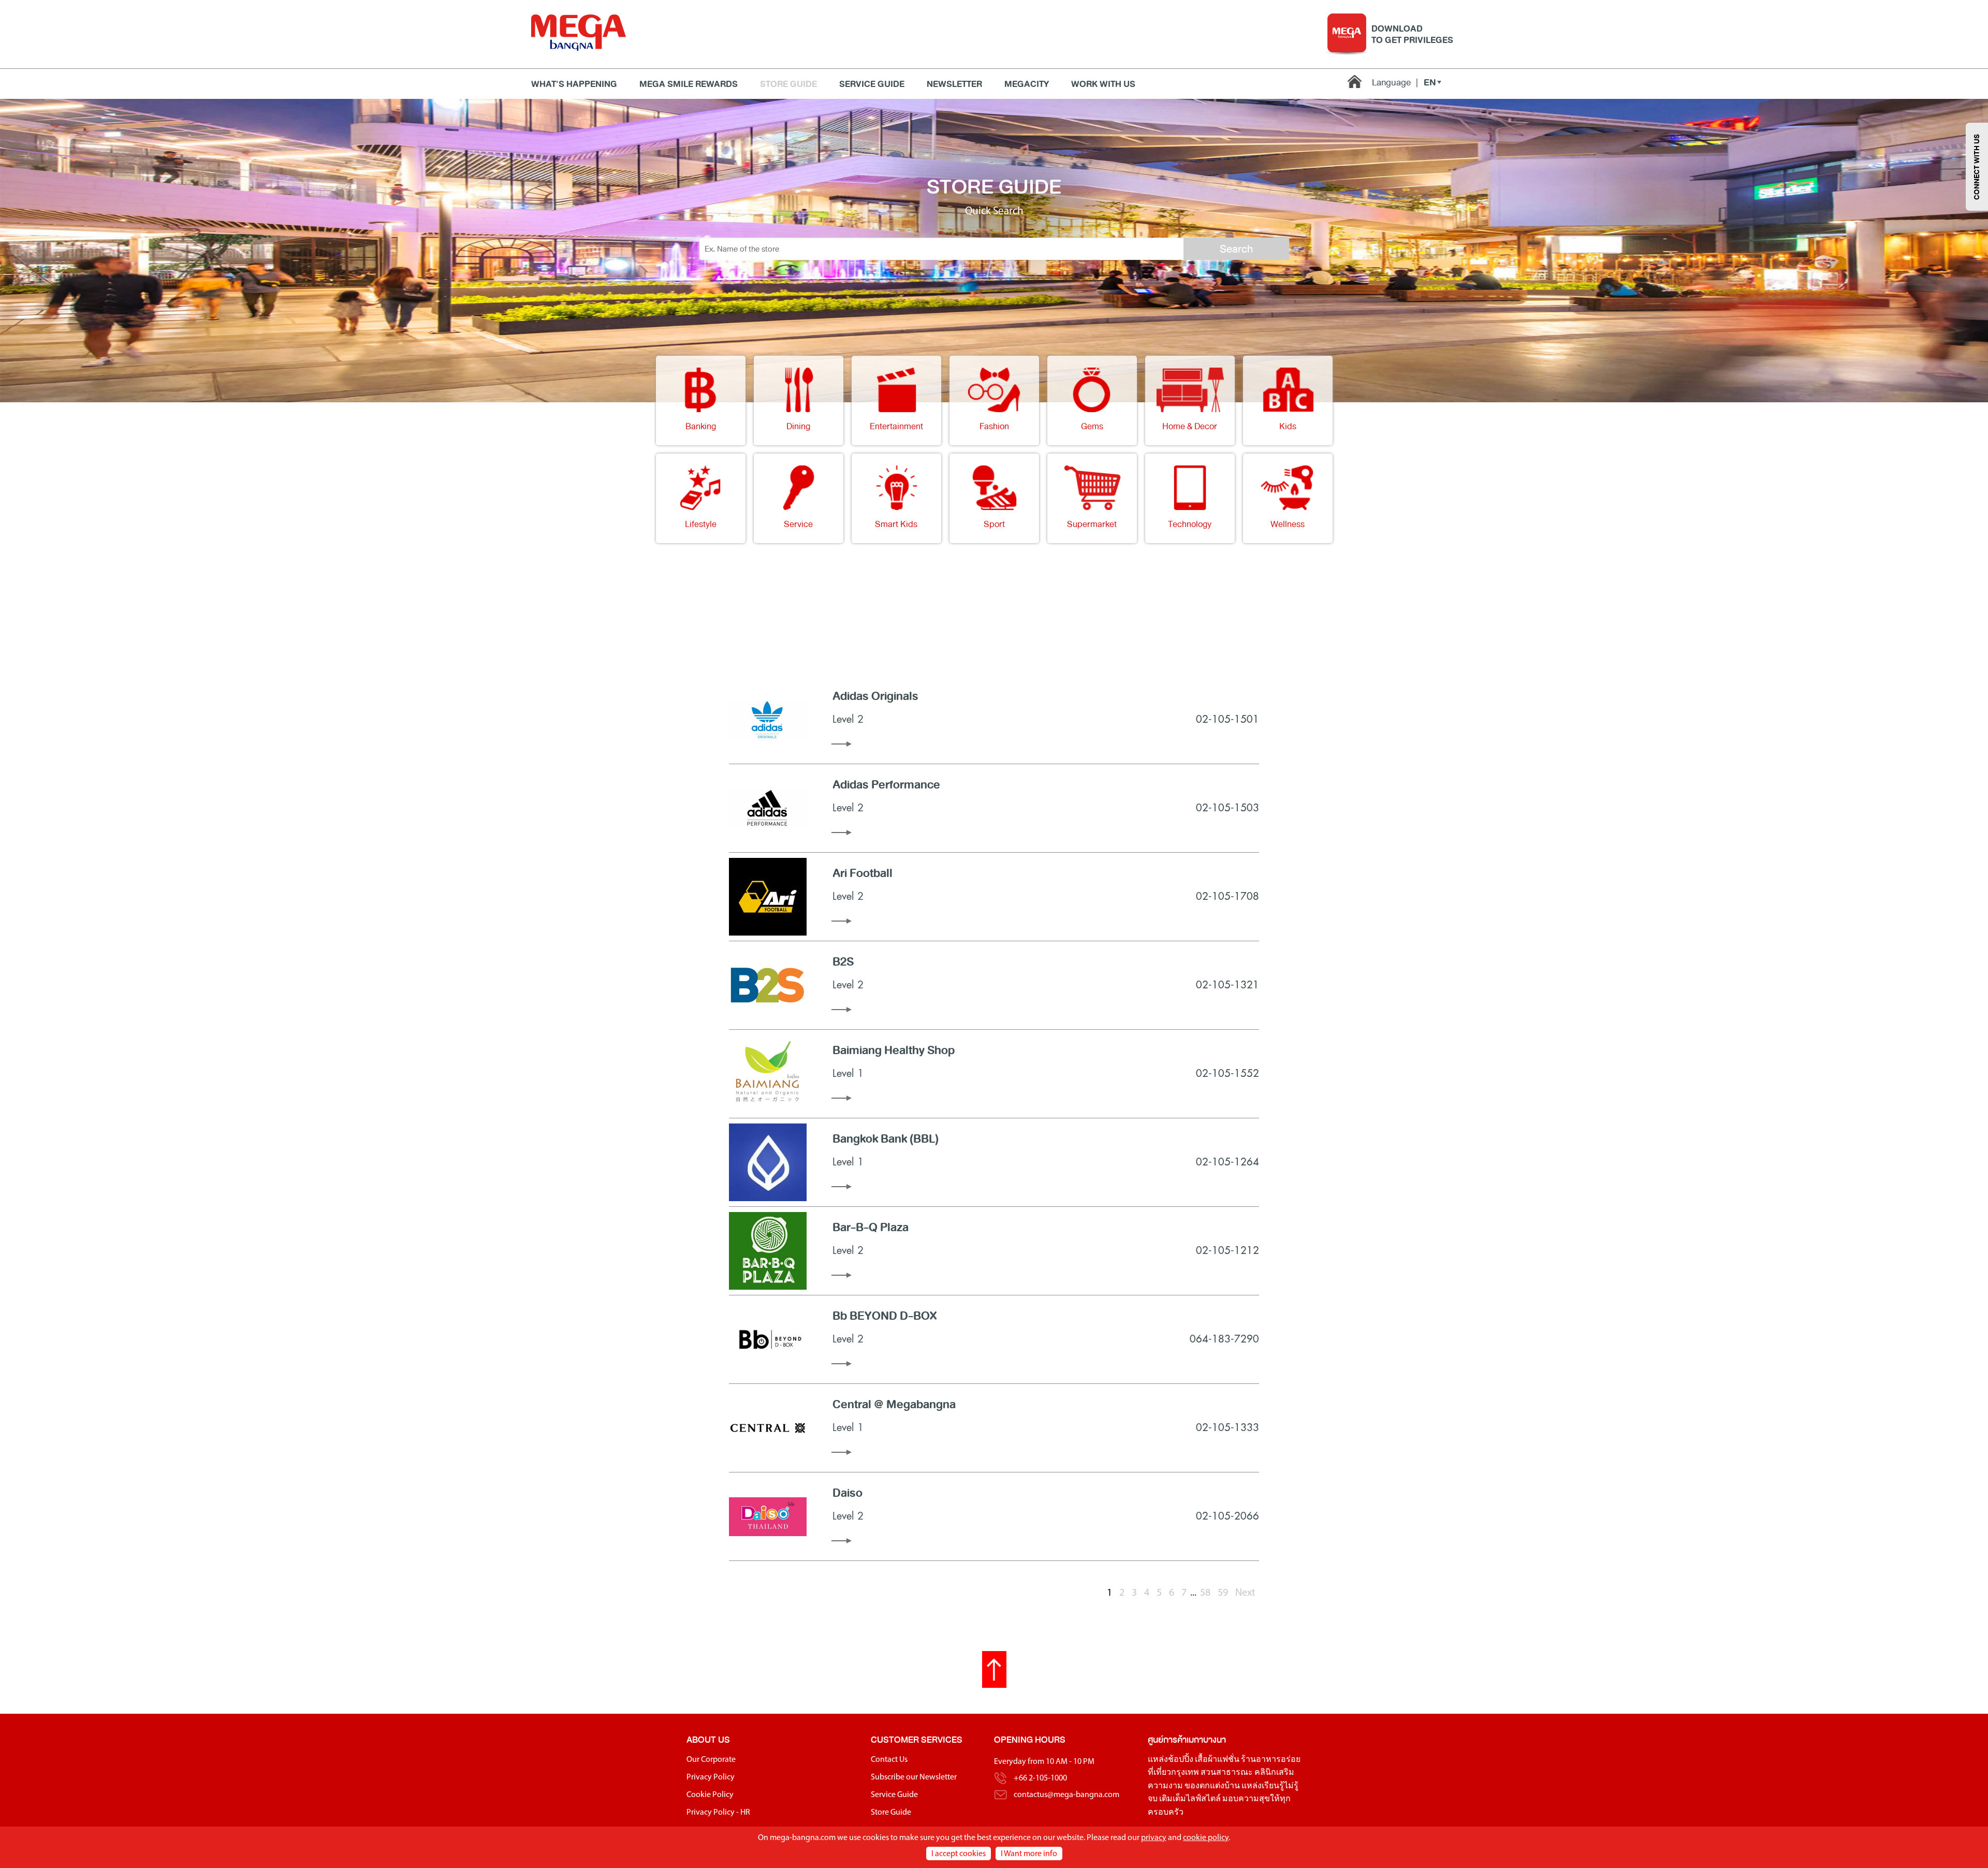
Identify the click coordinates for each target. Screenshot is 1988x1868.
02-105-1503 (1227, 808)
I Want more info (1029, 1854)
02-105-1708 (1227, 896)
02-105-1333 (1227, 1428)
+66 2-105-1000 (1040, 1778)
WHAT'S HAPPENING (574, 84)
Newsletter (954, 84)
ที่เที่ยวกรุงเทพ (1173, 1773)
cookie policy (1206, 1838)
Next (1245, 1593)
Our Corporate (711, 1760)
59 (1223, 1593)
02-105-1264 (1227, 1162)
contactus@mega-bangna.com (1066, 1795)
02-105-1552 (1227, 1074)
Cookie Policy (710, 1795)
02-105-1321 (1227, 985)
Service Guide (872, 84)
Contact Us (889, 1760)
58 (1205, 1593)
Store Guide (788, 84)
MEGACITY (1027, 84)
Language (1395, 82)
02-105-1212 (1227, 1251)
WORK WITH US (1103, 84)
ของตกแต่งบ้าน (1212, 1786)
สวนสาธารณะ (1227, 1773)
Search (1236, 249)
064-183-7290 (1224, 1339)
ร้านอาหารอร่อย (1271, 1760)
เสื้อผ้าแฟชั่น (1217, 1760)
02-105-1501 (1227, 719)
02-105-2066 (1227, 1516)
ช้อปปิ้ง (1181, 1760)
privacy (1154, 1838)
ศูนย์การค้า (1167, 1740)
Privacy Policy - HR (718, 1813)
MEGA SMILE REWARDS (689, 84)
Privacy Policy (711, 1777)
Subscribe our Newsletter (914, 1777)
